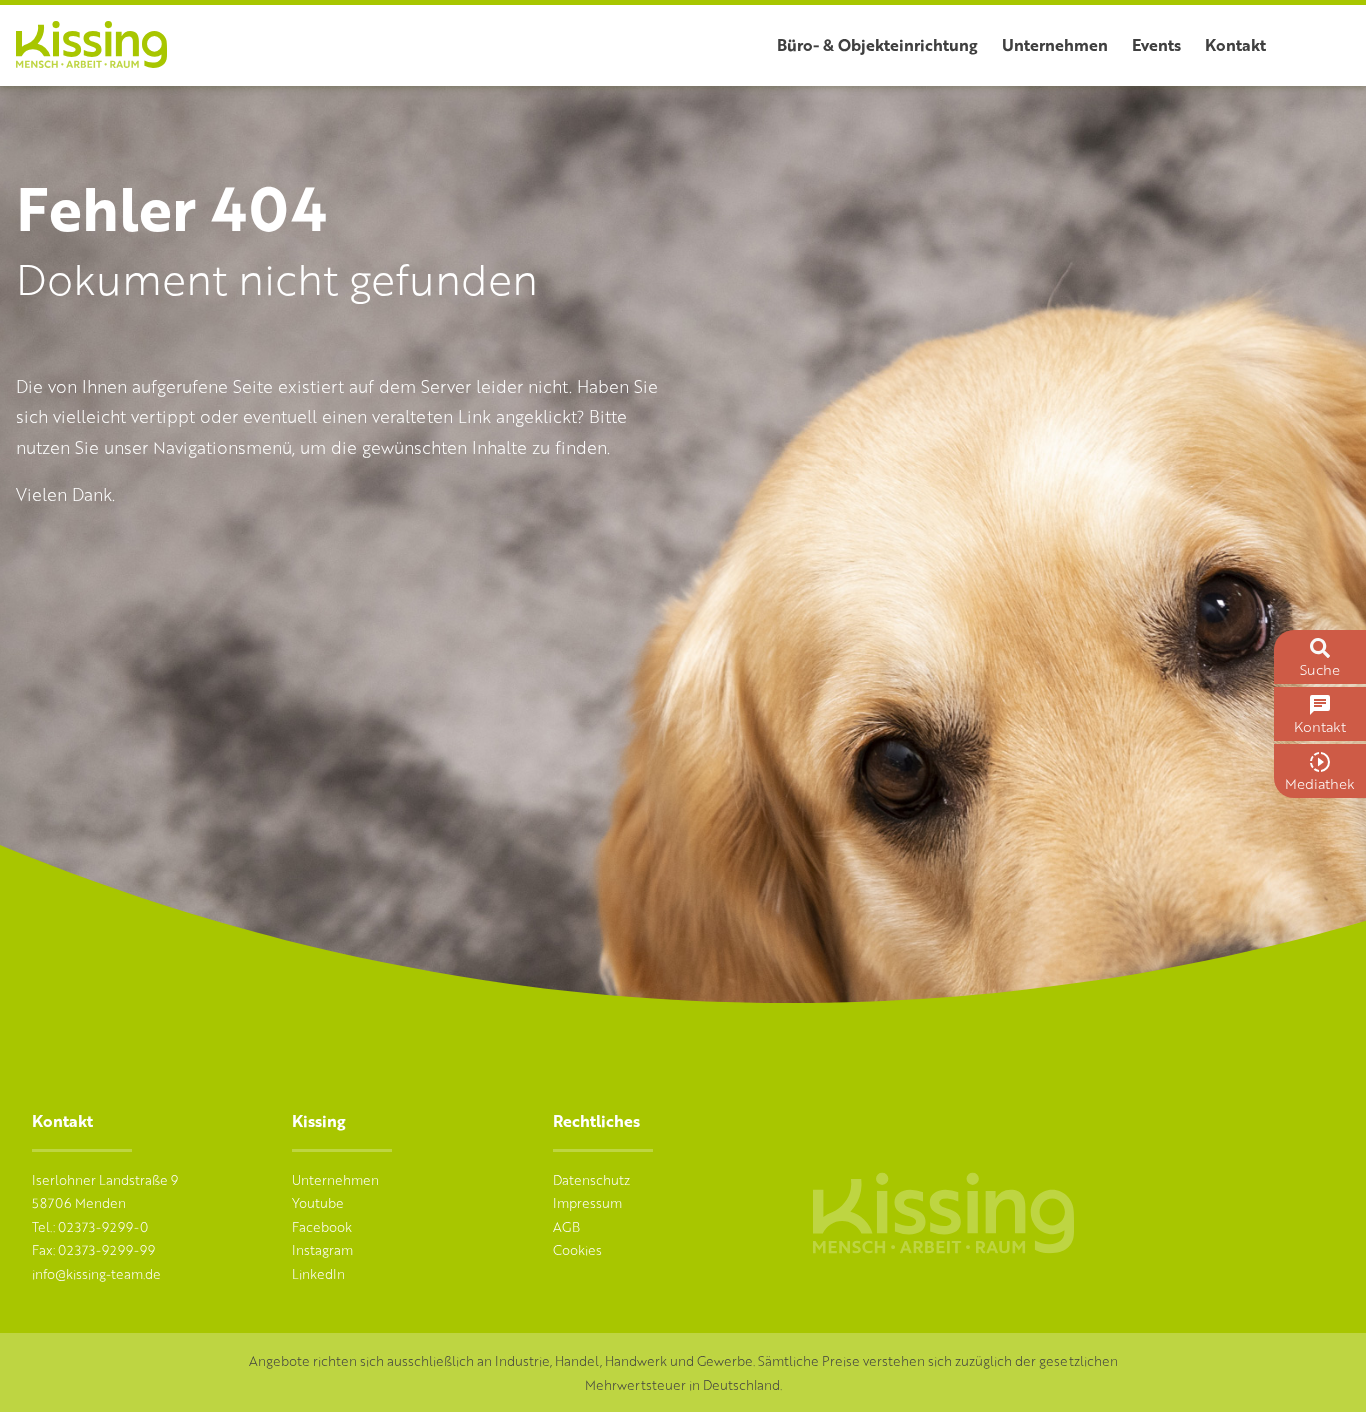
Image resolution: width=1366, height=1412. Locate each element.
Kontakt (1235, 44)
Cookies (577, 1249)
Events (1156, 44)
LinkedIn (318, 1273)
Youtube (318, 1202)
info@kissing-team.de (96, 1273)
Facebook (322, 1226)
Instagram (322, 1249)
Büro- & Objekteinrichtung (877, 44)
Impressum (587, 1202)
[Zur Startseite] (91, 61)
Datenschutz (591, 1179)
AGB (566, 1226)
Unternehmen (1055, 44)
